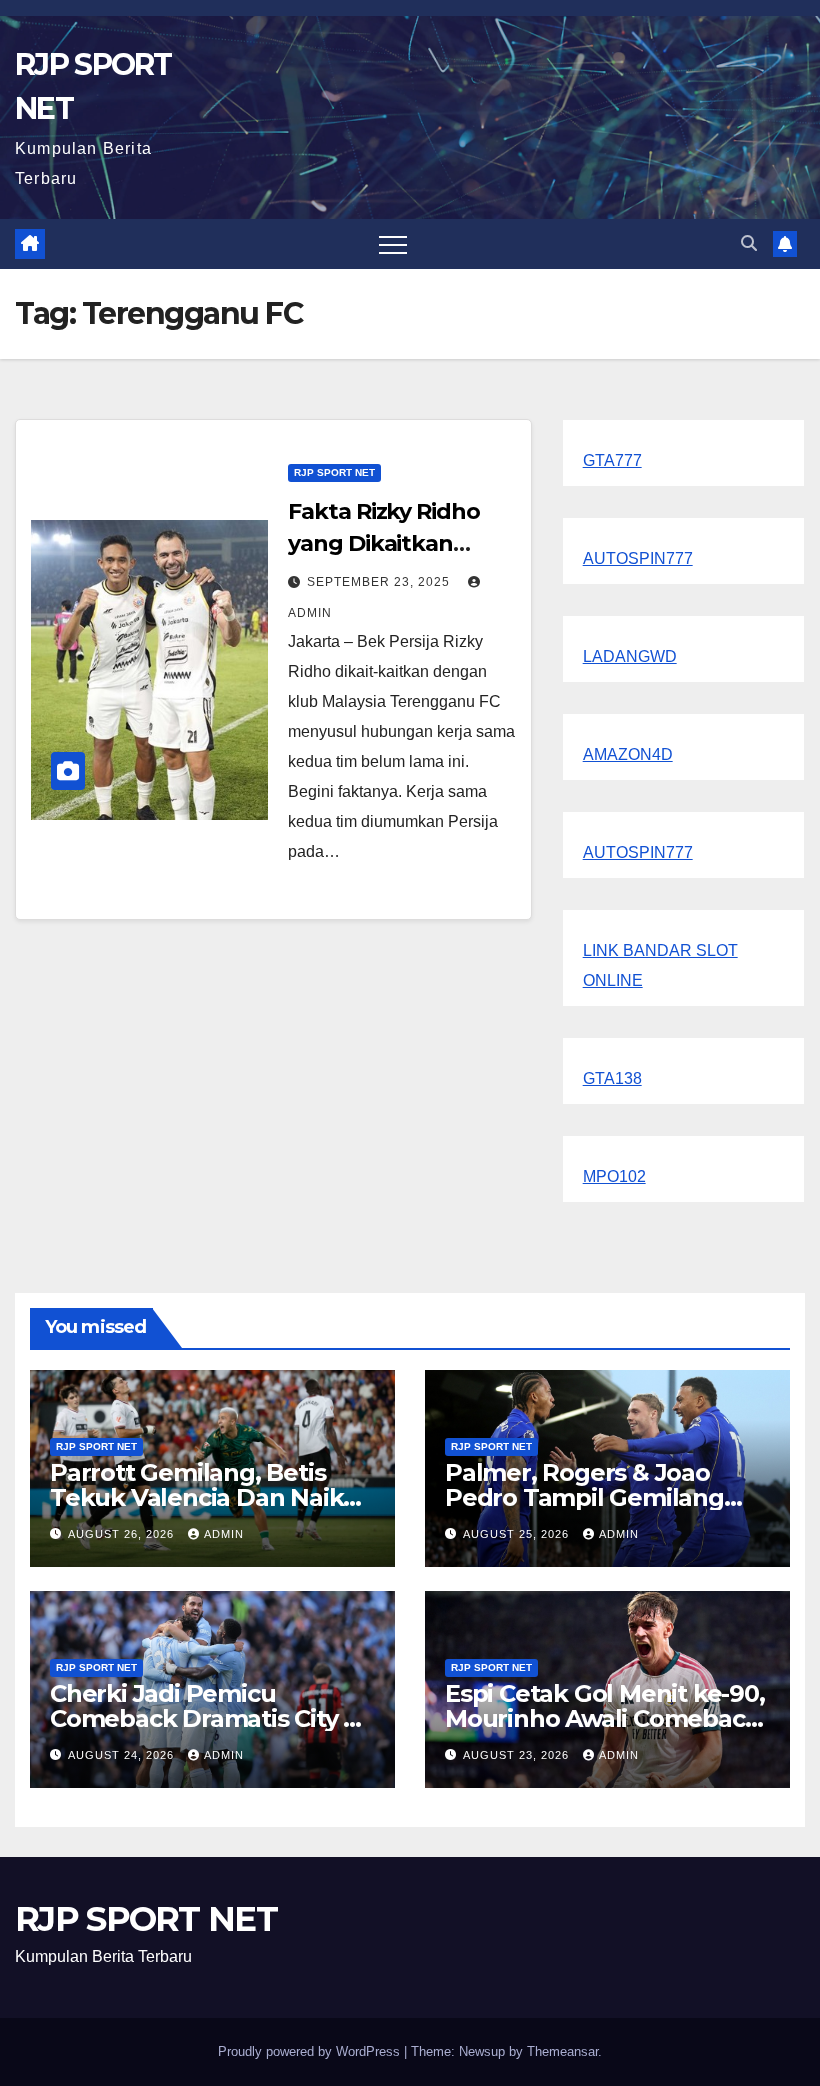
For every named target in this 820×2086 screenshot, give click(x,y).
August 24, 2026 (123, 1755)
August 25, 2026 (518, 1534)
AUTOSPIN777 (638, 558)
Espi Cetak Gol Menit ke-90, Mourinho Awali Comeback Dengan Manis (605, 1718)
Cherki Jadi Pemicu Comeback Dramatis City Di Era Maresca (209, 1718)
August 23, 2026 (518, 1755)
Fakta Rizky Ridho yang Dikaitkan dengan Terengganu (400, 543)
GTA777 (612, 460)
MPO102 (614, 1176)
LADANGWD (630, 656)
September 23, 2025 (380, 582)
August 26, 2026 (123, 1534)
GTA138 (612, 1078)
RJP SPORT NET (334, 472)
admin (224, 1534)
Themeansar (562, 2051)
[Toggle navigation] (393, 244)
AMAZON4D (628, 754)
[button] (749, 243)
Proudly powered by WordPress (311, 2051)
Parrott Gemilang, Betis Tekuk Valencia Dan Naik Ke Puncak (196, 1497)
